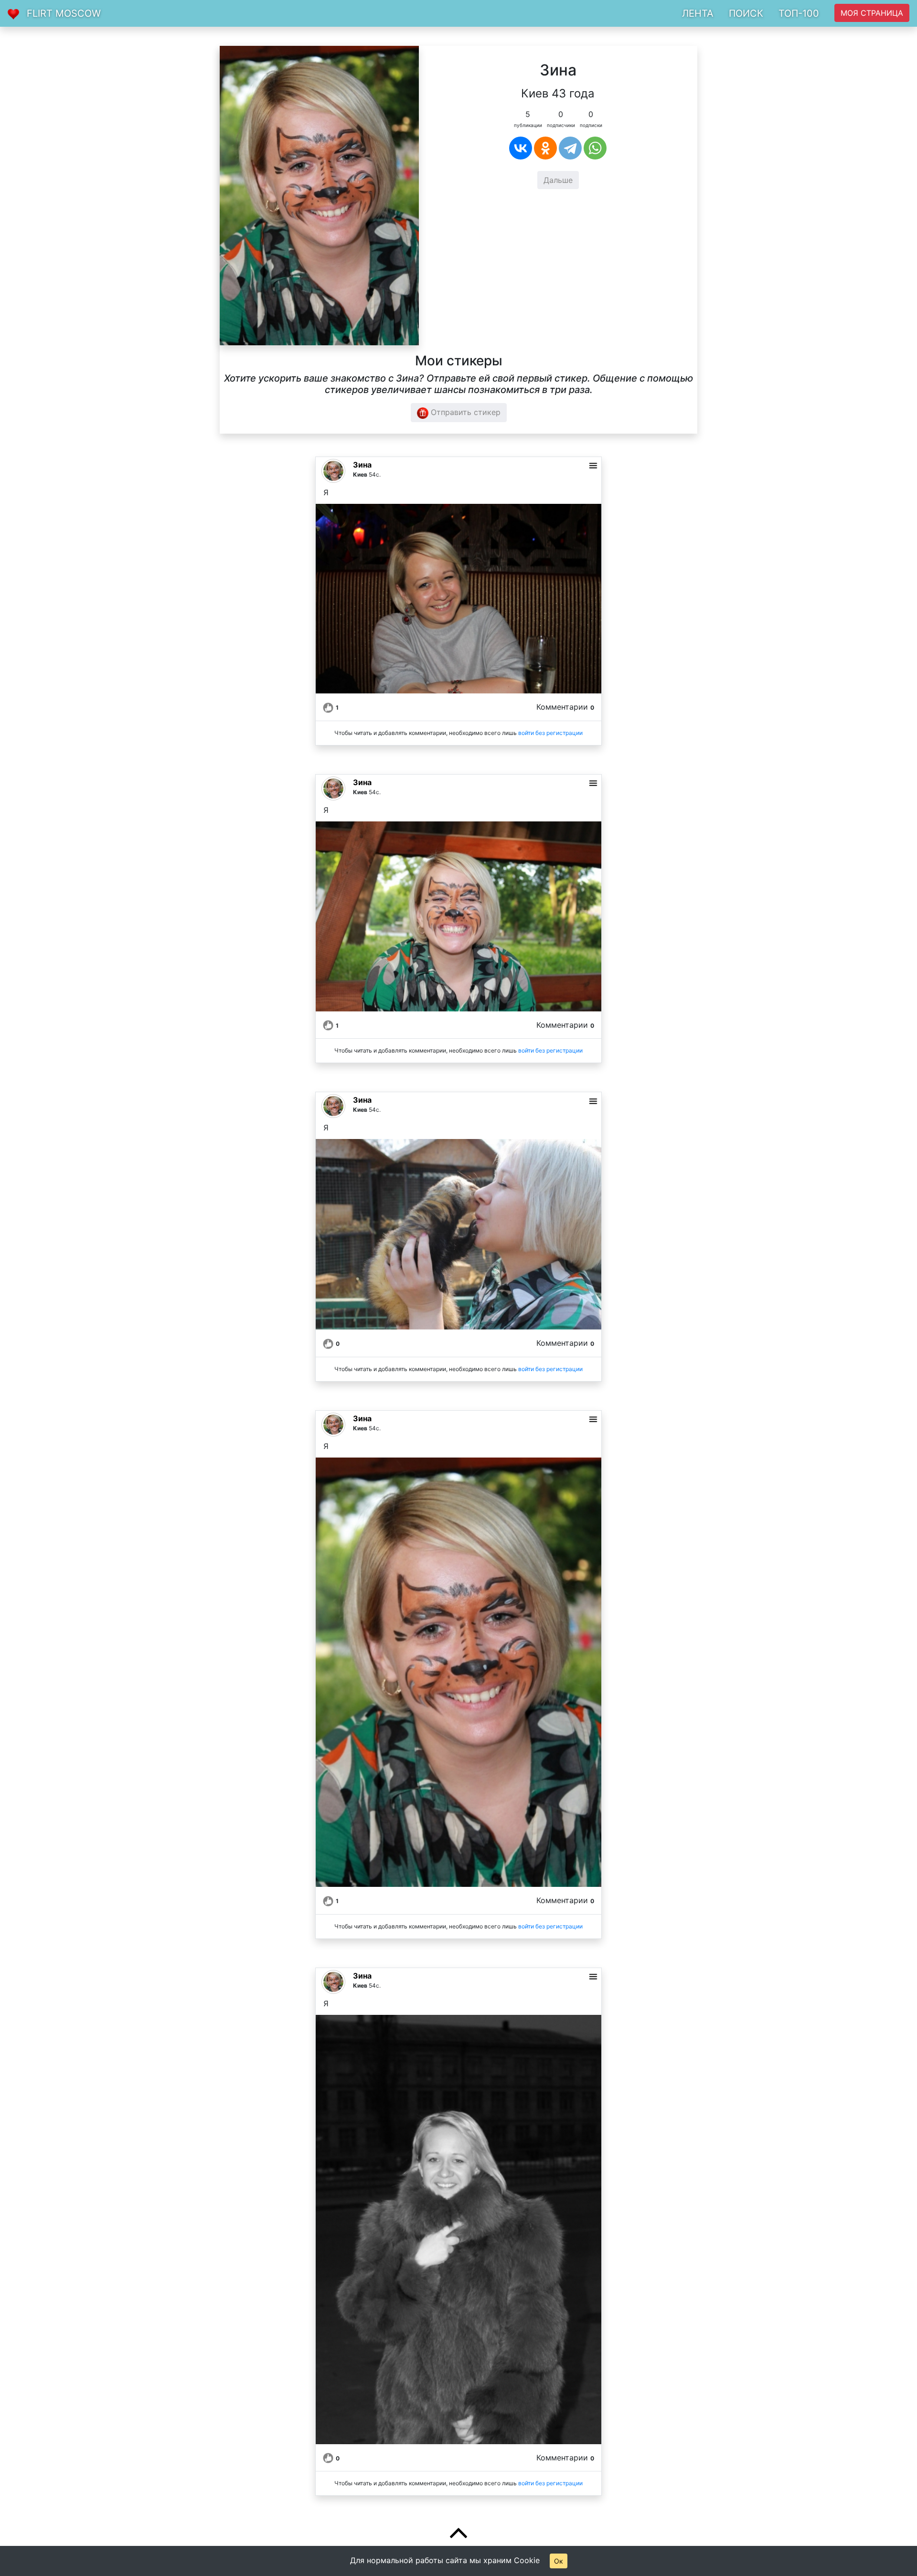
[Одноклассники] (545, 148)
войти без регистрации (550, 733)
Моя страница (872, 13)
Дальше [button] (558, 180)
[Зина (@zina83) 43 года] (319, 195)
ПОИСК (746, 13)
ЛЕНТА (698, 13)
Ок (559, 2561)
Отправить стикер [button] (464, 412)
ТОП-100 (799, 13)
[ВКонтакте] (521, 148)
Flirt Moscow (64, 13)
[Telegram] (570, 148)
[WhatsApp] (595, 148)
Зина (362, 465)
